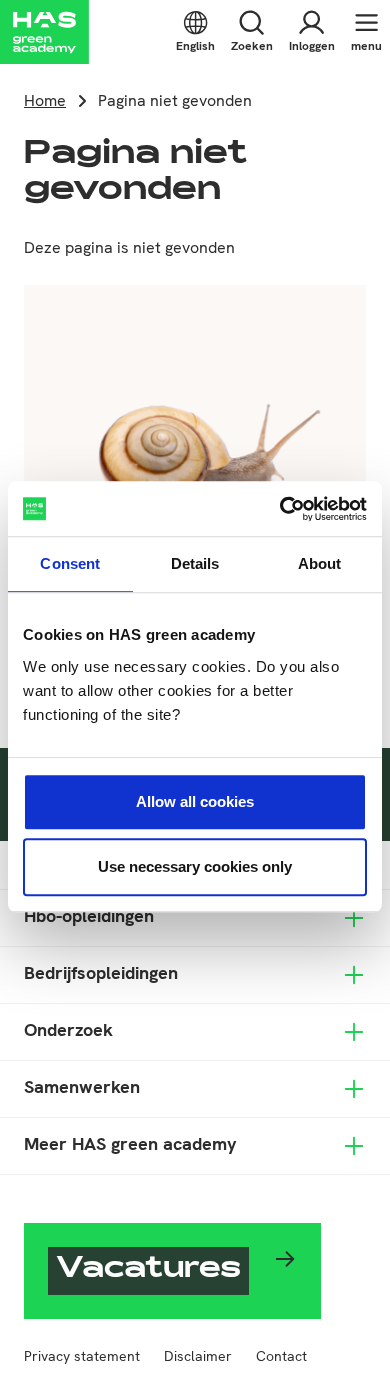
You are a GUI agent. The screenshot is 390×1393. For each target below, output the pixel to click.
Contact (281, 1356)
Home (45, 100)
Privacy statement (82, 1356)
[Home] (44, 32)
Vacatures (148, 1271)
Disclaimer (198, 1356)
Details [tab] (195, 563)
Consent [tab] (70, 563)
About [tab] (320, 563)
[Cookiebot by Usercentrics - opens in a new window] (280, 509)
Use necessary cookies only (195, 866)
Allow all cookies (195, 801)
